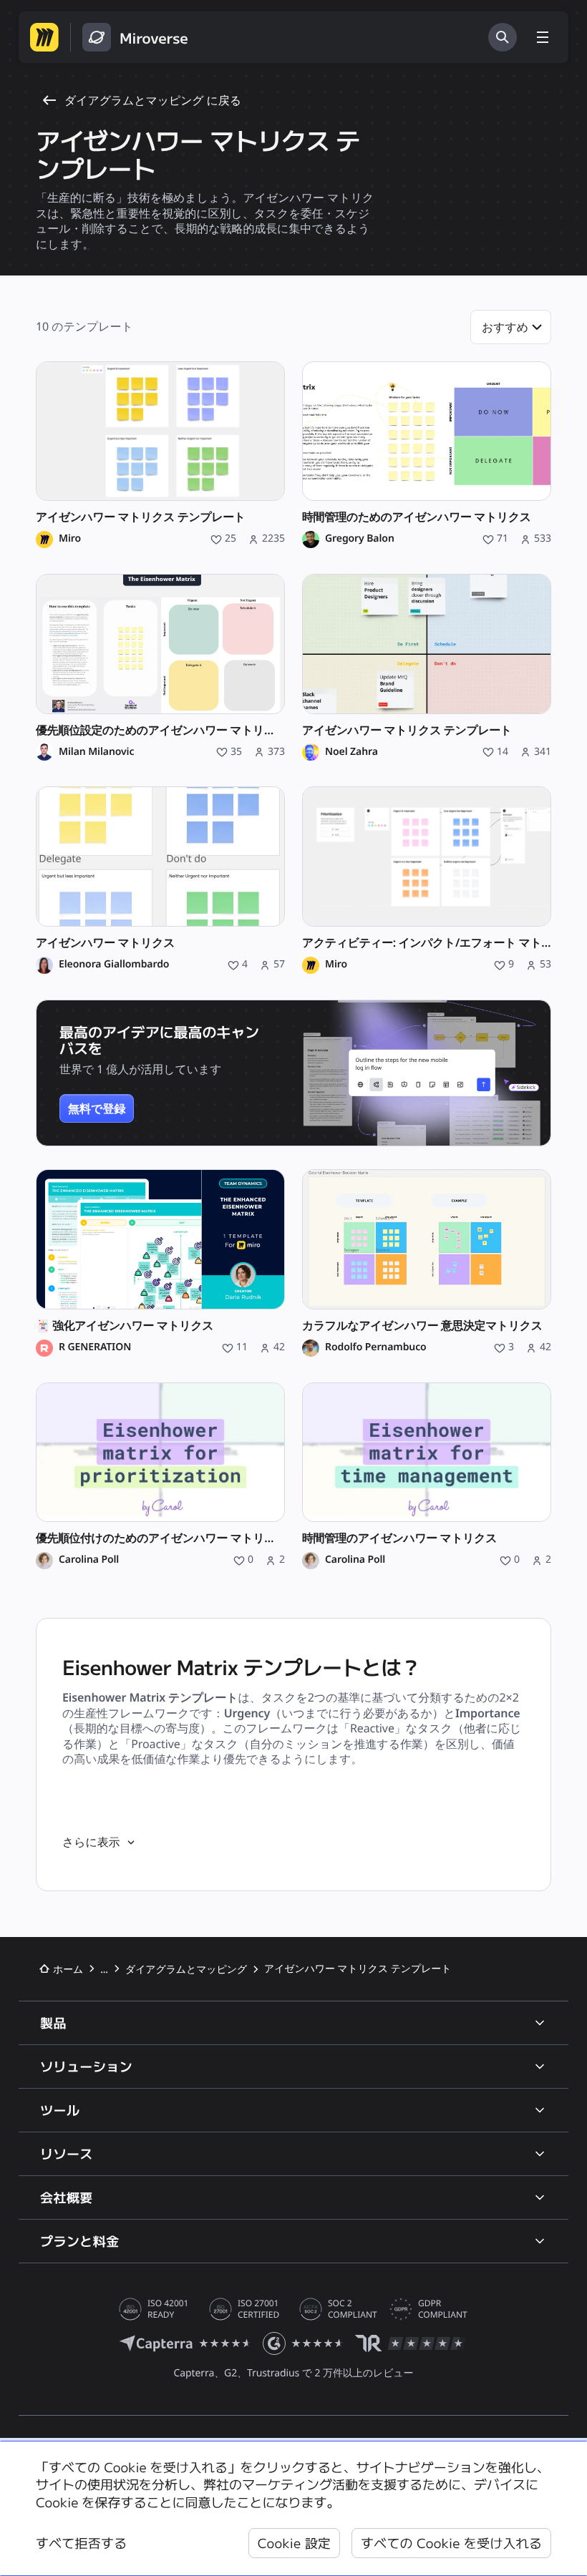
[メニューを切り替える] (543, 37)
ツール (60, 2110)
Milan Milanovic (96, 752)
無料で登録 (97, 1108)
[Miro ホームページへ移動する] (44, 37)
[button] (511, 327)
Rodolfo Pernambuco (376, 1347)
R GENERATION (95, 1347)
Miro (70, 539)
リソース (67, 2154)
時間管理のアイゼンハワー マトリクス (399, 1538)
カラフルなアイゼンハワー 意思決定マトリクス (422, 1326)
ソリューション (86, 2067)
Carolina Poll (89, 1560)
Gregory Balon (360, 539)
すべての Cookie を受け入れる (451, 2543)
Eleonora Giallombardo (114, 965)
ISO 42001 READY (168, 2309)
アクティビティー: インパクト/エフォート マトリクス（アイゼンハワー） (427, 943)
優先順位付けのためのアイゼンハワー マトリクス (160, 1538)
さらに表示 (91, 1842)
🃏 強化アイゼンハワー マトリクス (125, 1326)
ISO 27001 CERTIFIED (258, 2309)
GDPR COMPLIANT (443, 2309)
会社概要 (67, 2197)
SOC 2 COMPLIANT (353, 2309)
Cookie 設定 (294, 2543)
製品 (53, 2023)
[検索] (503, 37)
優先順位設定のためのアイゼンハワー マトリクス (160, 730)
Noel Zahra (351, 752)
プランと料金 (80, 2241)
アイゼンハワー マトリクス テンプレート (141, 517)
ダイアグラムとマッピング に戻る (153, 100)
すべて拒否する (81, 2543)
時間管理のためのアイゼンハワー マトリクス (417, 517)
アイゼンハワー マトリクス (105, 943)
